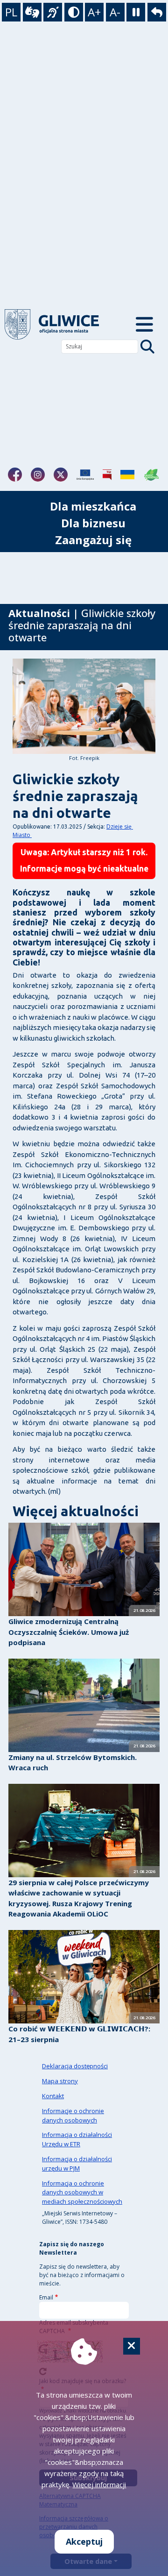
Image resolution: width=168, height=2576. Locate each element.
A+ (94, 12)
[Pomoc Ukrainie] (127, 475)
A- (115, 12)
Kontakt (53, 2096)
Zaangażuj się (93, 540)
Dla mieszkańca (93, 506)
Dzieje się (120, 827)
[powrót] (59, 324)
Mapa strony (60, 2081)
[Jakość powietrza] (152, 475)
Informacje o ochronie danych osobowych (73, 2115)
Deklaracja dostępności (75, 2066)
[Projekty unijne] (85, 475)
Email (46, 2297)
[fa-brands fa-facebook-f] (15, 475)
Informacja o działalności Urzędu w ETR (77, 2139)
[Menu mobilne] (144, 324)
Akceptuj (84, 2541)
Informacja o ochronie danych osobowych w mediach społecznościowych (82, 2193)
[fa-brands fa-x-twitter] (61, 475)
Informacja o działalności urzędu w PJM (77, 2164)
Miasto (22, 835)
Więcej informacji (99, 2484)
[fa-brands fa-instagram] (38, 475)
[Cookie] (132, 2346)
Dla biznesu (93, 523)
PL (11, 12)
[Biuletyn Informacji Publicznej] (107, 475)
